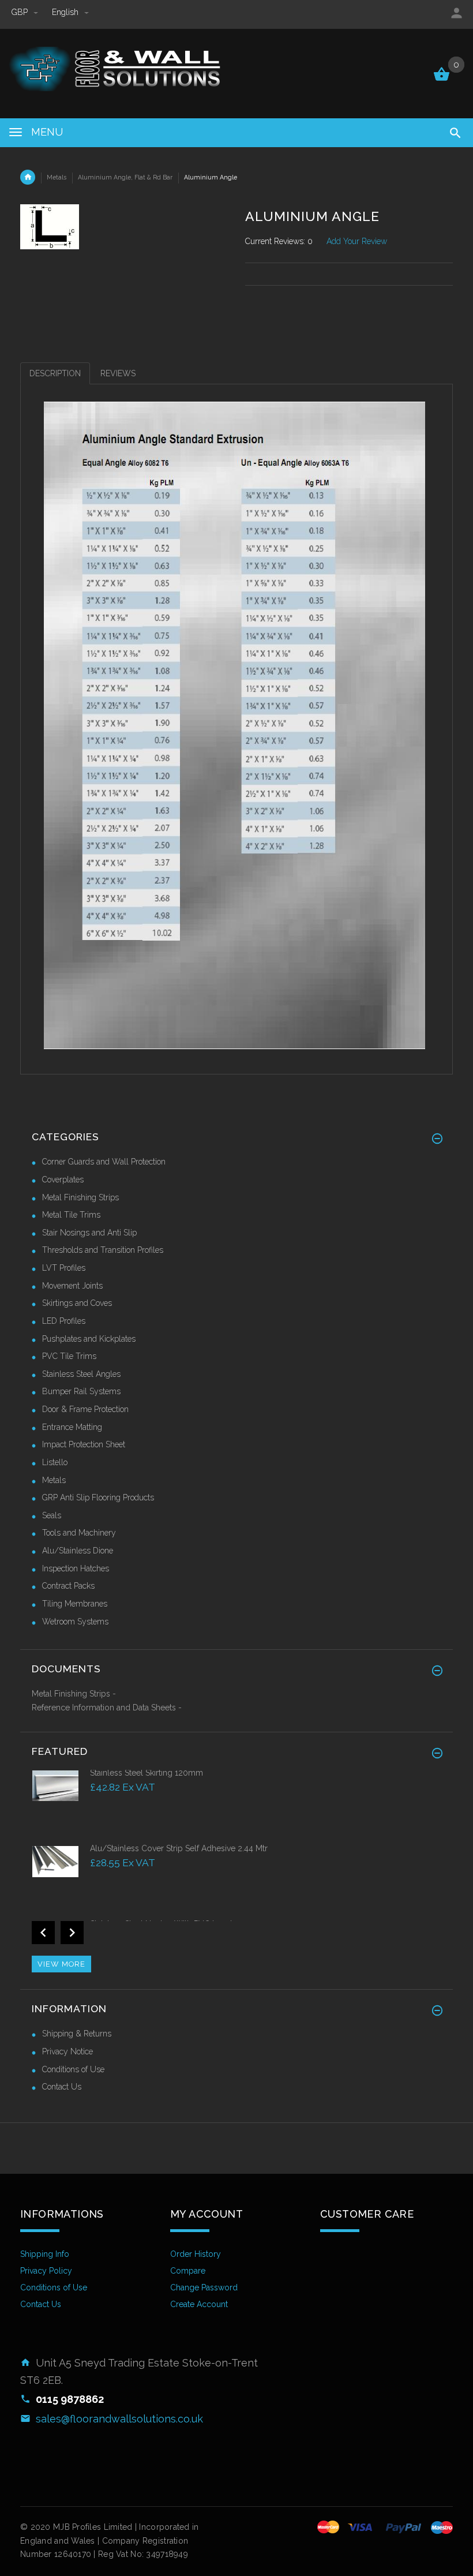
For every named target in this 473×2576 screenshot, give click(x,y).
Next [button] (72, 1933)
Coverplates (63, 1180)
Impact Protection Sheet (84, 1444)
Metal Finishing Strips (80, 1197)
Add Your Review (357, 241)
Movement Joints (72, 1286)
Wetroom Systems (75, 1622)
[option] (236, 1805)
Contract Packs (68, 1586)
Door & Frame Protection (85, 1409)
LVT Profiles (64, 1268)
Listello (55, 1462)
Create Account (199, 2304)
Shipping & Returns (77, 2034)
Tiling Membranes (75, 1604)
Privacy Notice (67, 2051)
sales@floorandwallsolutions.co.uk (119, 2419)
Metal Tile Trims (71, 1215)
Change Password (204, 2287)
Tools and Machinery (79, 1533)
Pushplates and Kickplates (89, 1339)
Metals (57, 177)
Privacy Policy (46, 2271)
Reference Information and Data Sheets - (107, 1708)
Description (55, 373)
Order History (196, 2254)
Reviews (118, 373)
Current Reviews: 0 (279, 241)
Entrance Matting (72, 1427)
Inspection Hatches (76, 1568)
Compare (188, 2271)
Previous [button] (43, 1933)
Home (28, 177)
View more (61, 1964)
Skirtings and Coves (77, 1303)
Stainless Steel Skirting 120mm (147, 1773)
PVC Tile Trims (69, 1356)
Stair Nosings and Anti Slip (89, 1233)
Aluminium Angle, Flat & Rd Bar (125, 177)
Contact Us (62, 2087)
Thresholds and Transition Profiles (103, 1250)
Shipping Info (45, 2254)
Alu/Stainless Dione (78, 1551)
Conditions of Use (73, 2069)
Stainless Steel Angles (81, 1374)
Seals (52, 1515)
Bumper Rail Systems (81, 1391)
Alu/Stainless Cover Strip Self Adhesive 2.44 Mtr (179, 1848)
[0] (442, 80)
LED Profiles (64, 1321)
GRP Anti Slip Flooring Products (98, 1497)
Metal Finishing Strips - (74, 1694)
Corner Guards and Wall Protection (104, 1162)
